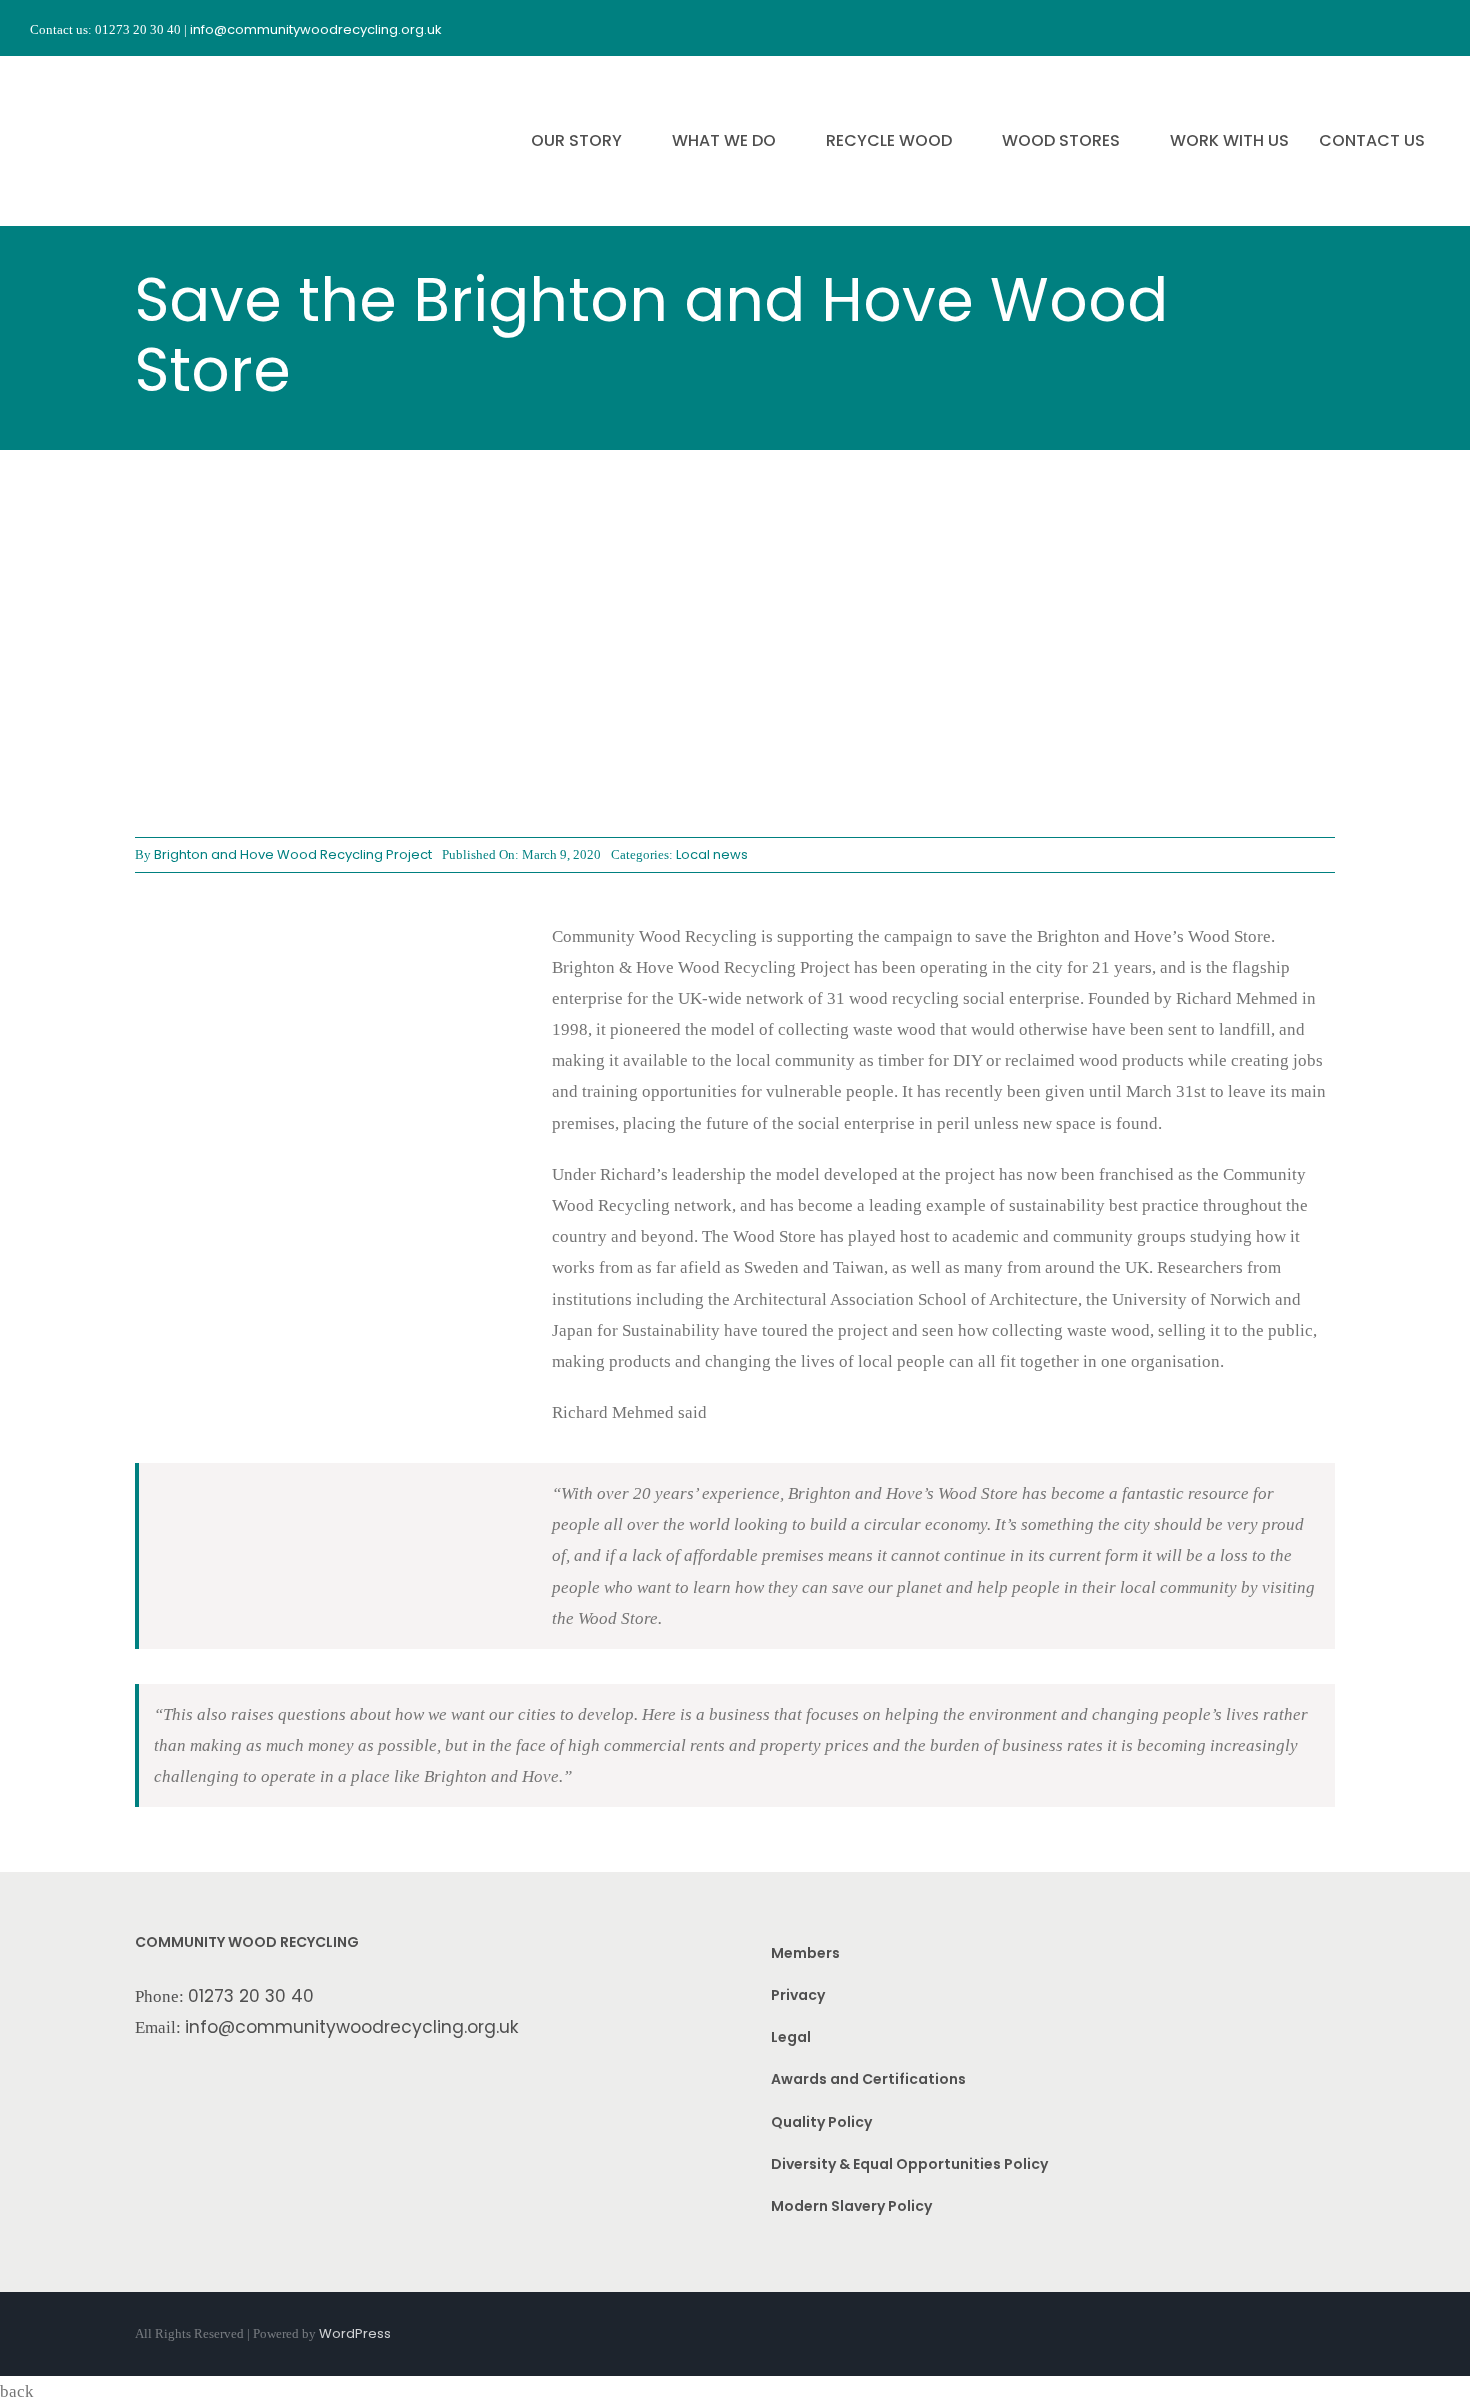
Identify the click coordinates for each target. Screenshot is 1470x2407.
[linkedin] (1432, 28)
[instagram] (1360, 28)
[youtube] (1396, 28)
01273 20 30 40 (251, 1996)
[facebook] (1324, 28)
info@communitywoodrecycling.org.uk (352, 2027)
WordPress (355, 2333)
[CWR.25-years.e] (105, 74)
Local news (712, 854)
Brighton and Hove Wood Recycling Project (293, 854)
